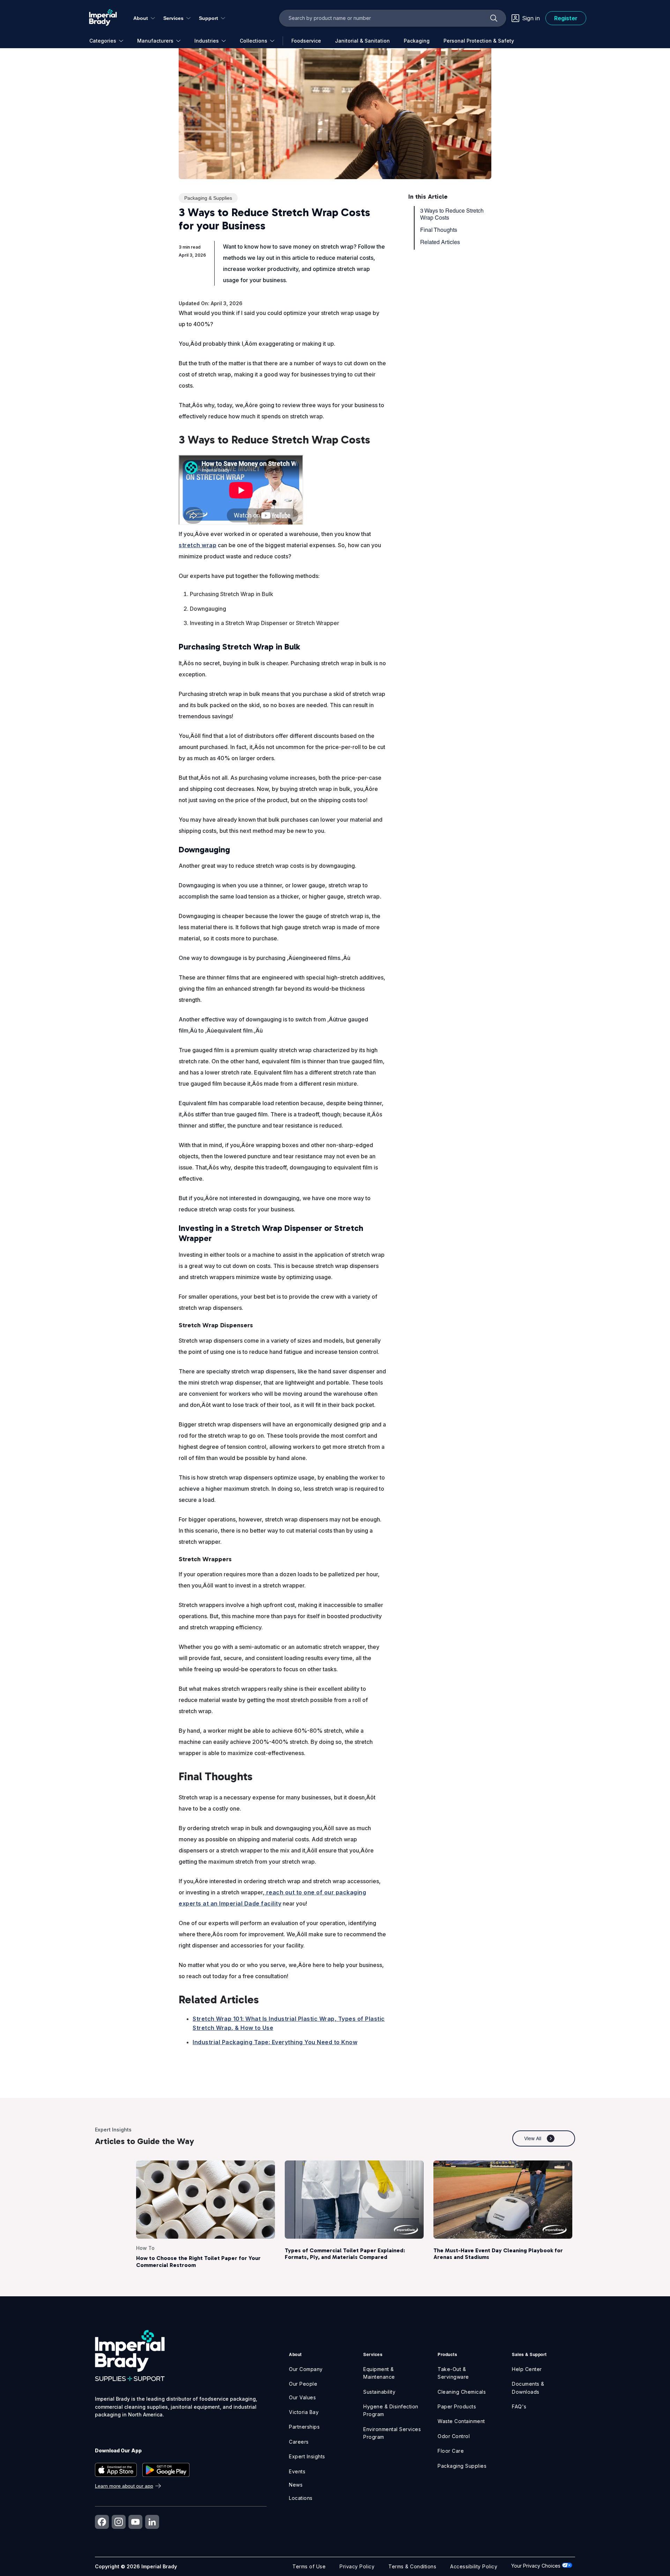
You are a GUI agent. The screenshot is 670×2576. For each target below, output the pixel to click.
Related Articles (440, 242)
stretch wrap (198, 545)
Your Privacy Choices (537, 2566)
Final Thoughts (439, 230)
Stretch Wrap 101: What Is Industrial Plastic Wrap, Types (274, 2019)
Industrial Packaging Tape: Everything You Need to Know (275, 2042)
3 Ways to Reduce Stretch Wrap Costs (452, 214)
